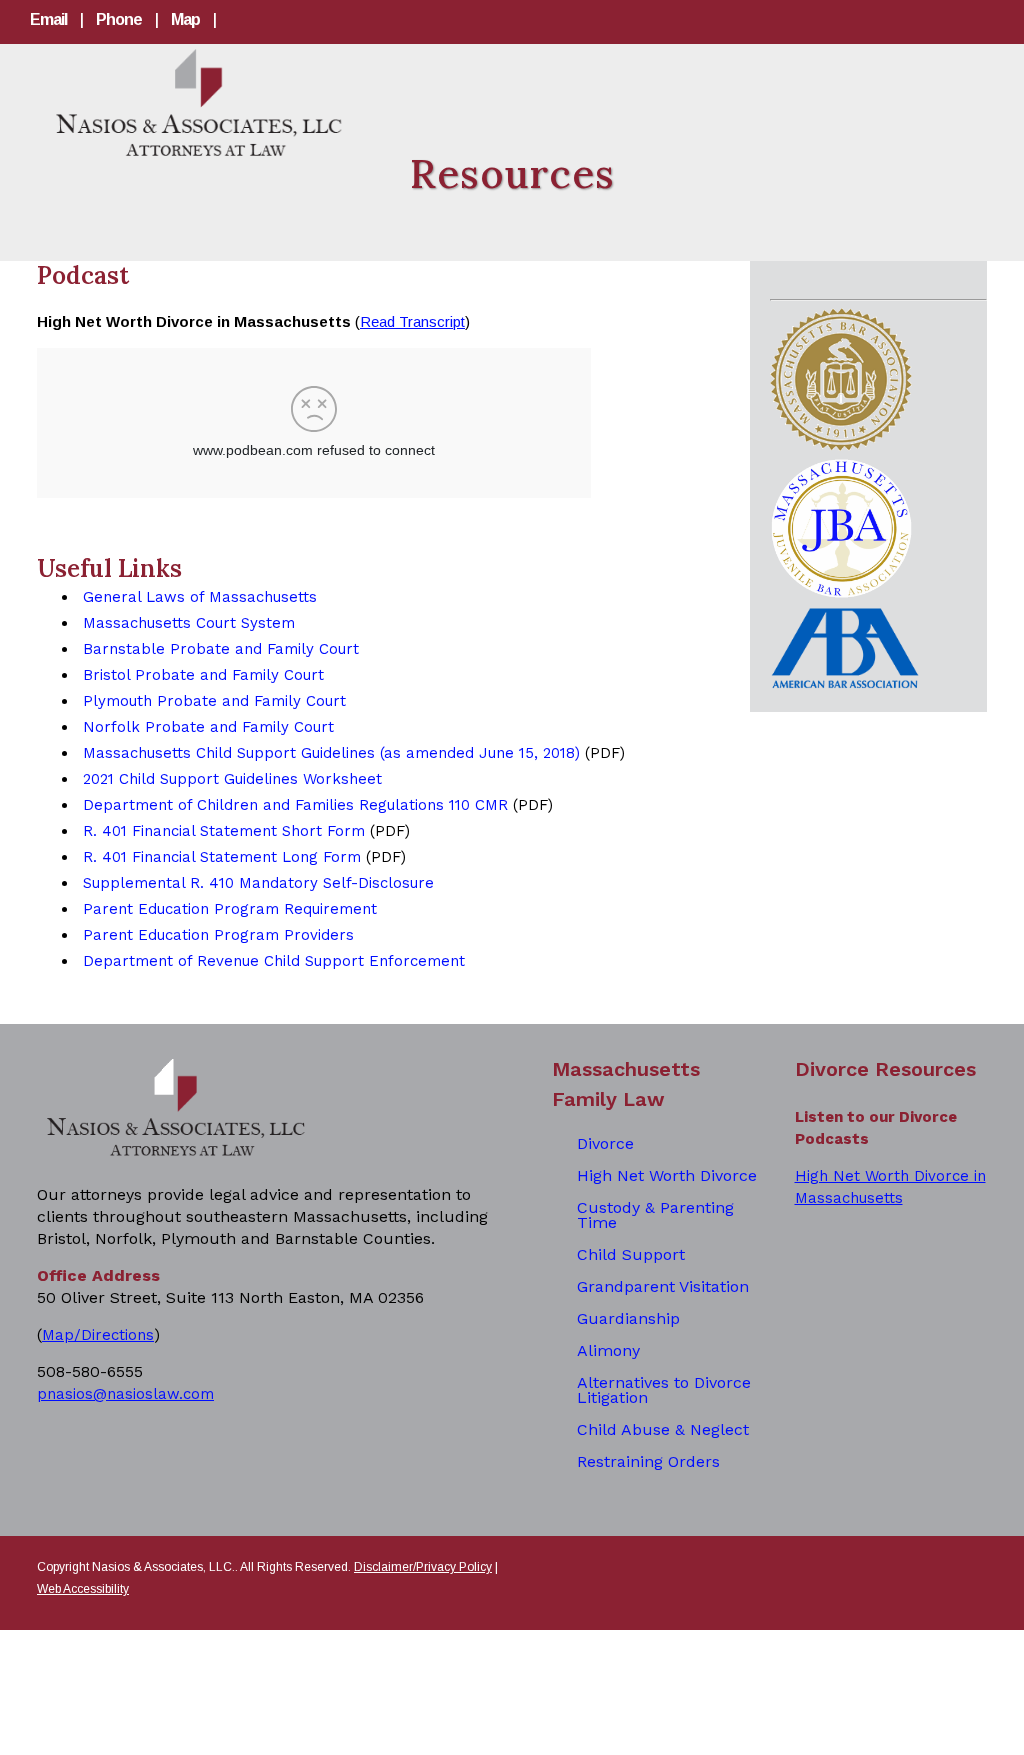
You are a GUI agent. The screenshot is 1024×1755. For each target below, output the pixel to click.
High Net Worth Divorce (667, 1175)
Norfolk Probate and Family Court (208, 727)
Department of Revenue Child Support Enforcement (274, 961)
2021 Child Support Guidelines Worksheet (232, 779)
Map (185, 19)
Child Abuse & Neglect (663, 1429)
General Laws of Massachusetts (200, 597)
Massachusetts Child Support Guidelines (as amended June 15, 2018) (331, 753)
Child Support (631, 1254)
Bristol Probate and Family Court (203, 675)
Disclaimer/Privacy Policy (423, 1567)
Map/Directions (98, 1335)
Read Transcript (412, 321)
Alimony (608, 1350)
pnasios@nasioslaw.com (125, 1394)
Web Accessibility (83, 1589)
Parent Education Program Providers (218, 935)
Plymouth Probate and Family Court (214, 701)
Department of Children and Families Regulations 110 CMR (295, 805)
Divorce (605, 1143)
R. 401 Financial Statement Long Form (222, 857)
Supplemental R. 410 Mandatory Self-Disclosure (258, 883)
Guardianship (628, 1318)
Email (48, 19)
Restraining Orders (648, 1461)
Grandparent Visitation (663, 1286)
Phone (119, 19)
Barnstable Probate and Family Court (221, 649)
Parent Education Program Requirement (230, 909)
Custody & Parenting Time (655, 1215)
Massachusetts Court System (189, 623)
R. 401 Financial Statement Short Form (224, 831)
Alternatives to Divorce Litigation (664, 1390)
